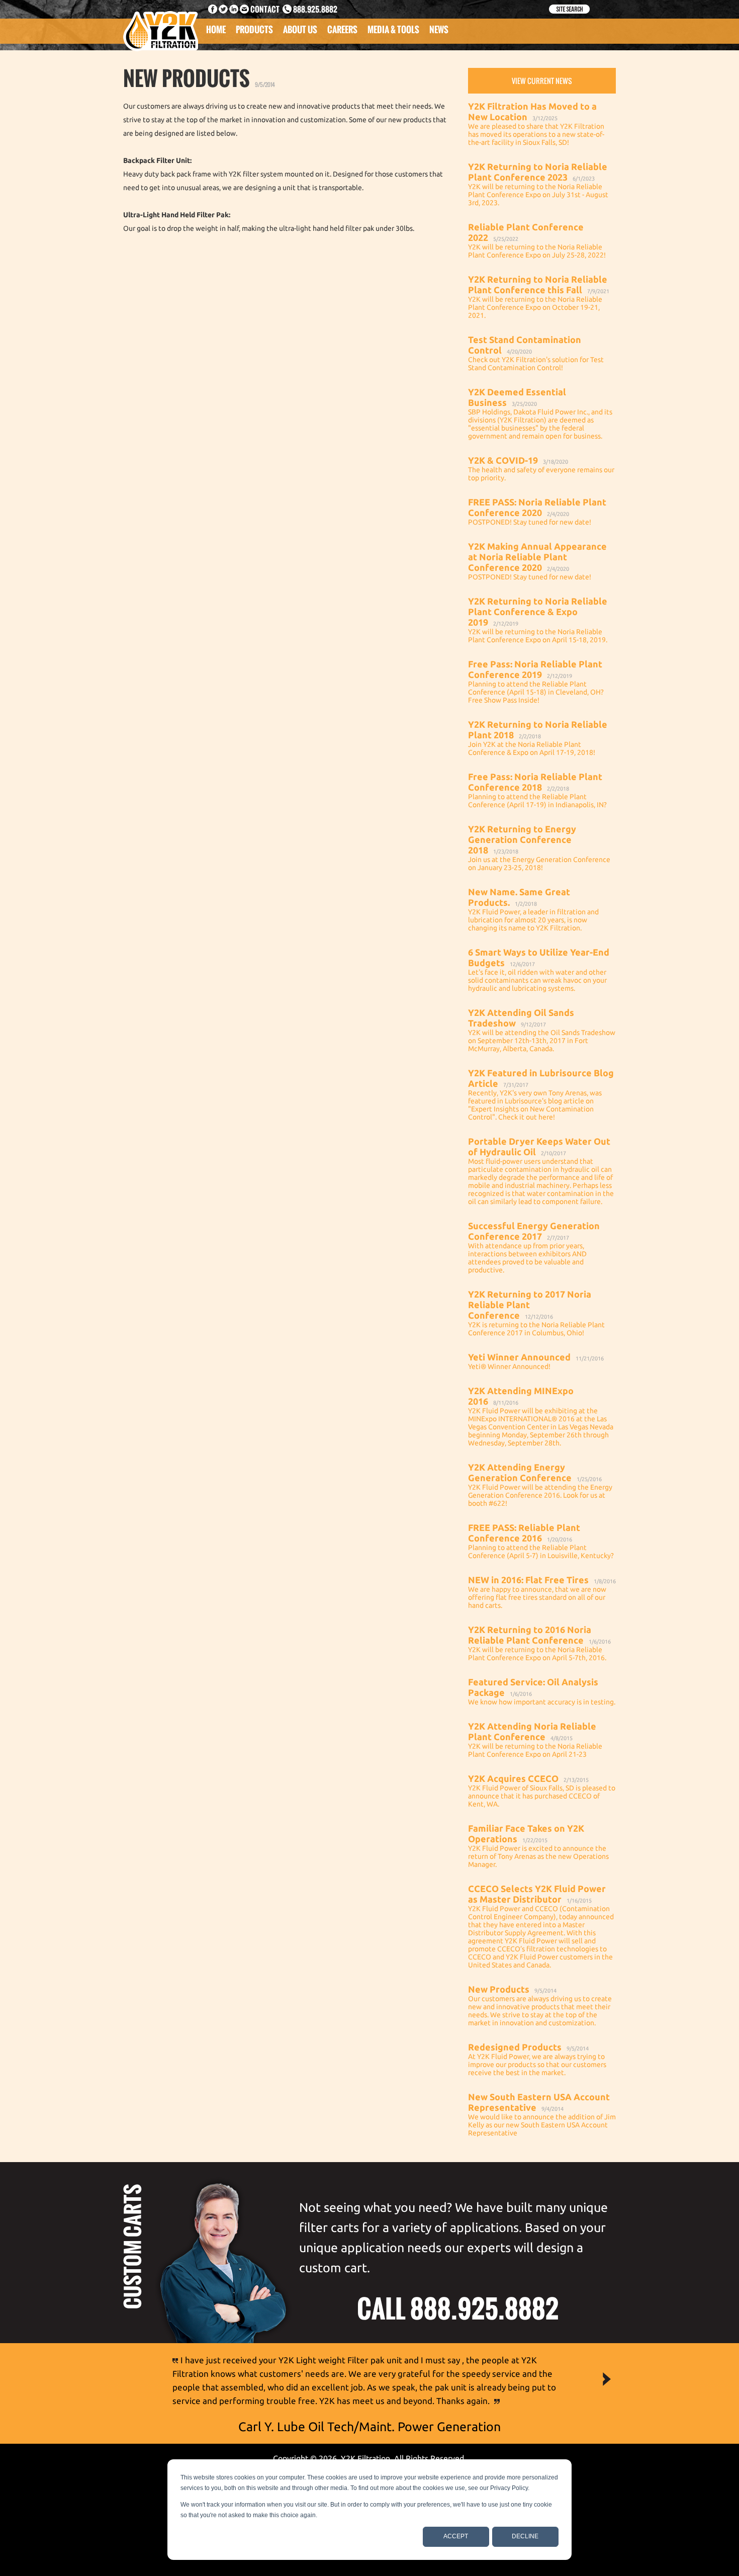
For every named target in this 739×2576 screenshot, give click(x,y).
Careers (342, 29)
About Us (300, 29)
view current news (542, 81)
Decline (525, 2536)
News (439, 29)
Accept (456, 2536)
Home (216, 29)
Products (254, 29)
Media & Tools (393, 29)
